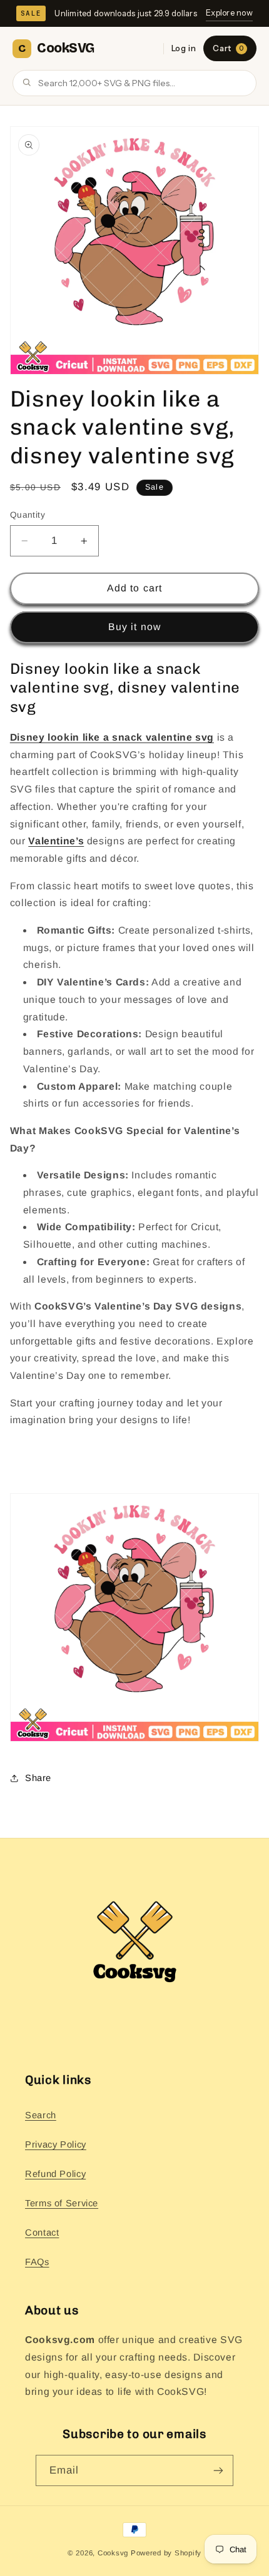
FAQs (37, 2262)
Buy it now (134, 627)
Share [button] (38, 1778)
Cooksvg (113, 2553)
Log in (184, 48)
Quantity (28, 515)
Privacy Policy (56, 2144)
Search (41, 2115)
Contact (42, 2233)
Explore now (229, 12)
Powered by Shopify (166, 2553)
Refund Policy (55, 2174)
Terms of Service (62, 2203)
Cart (228, 48)
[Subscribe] (218, 2470)
